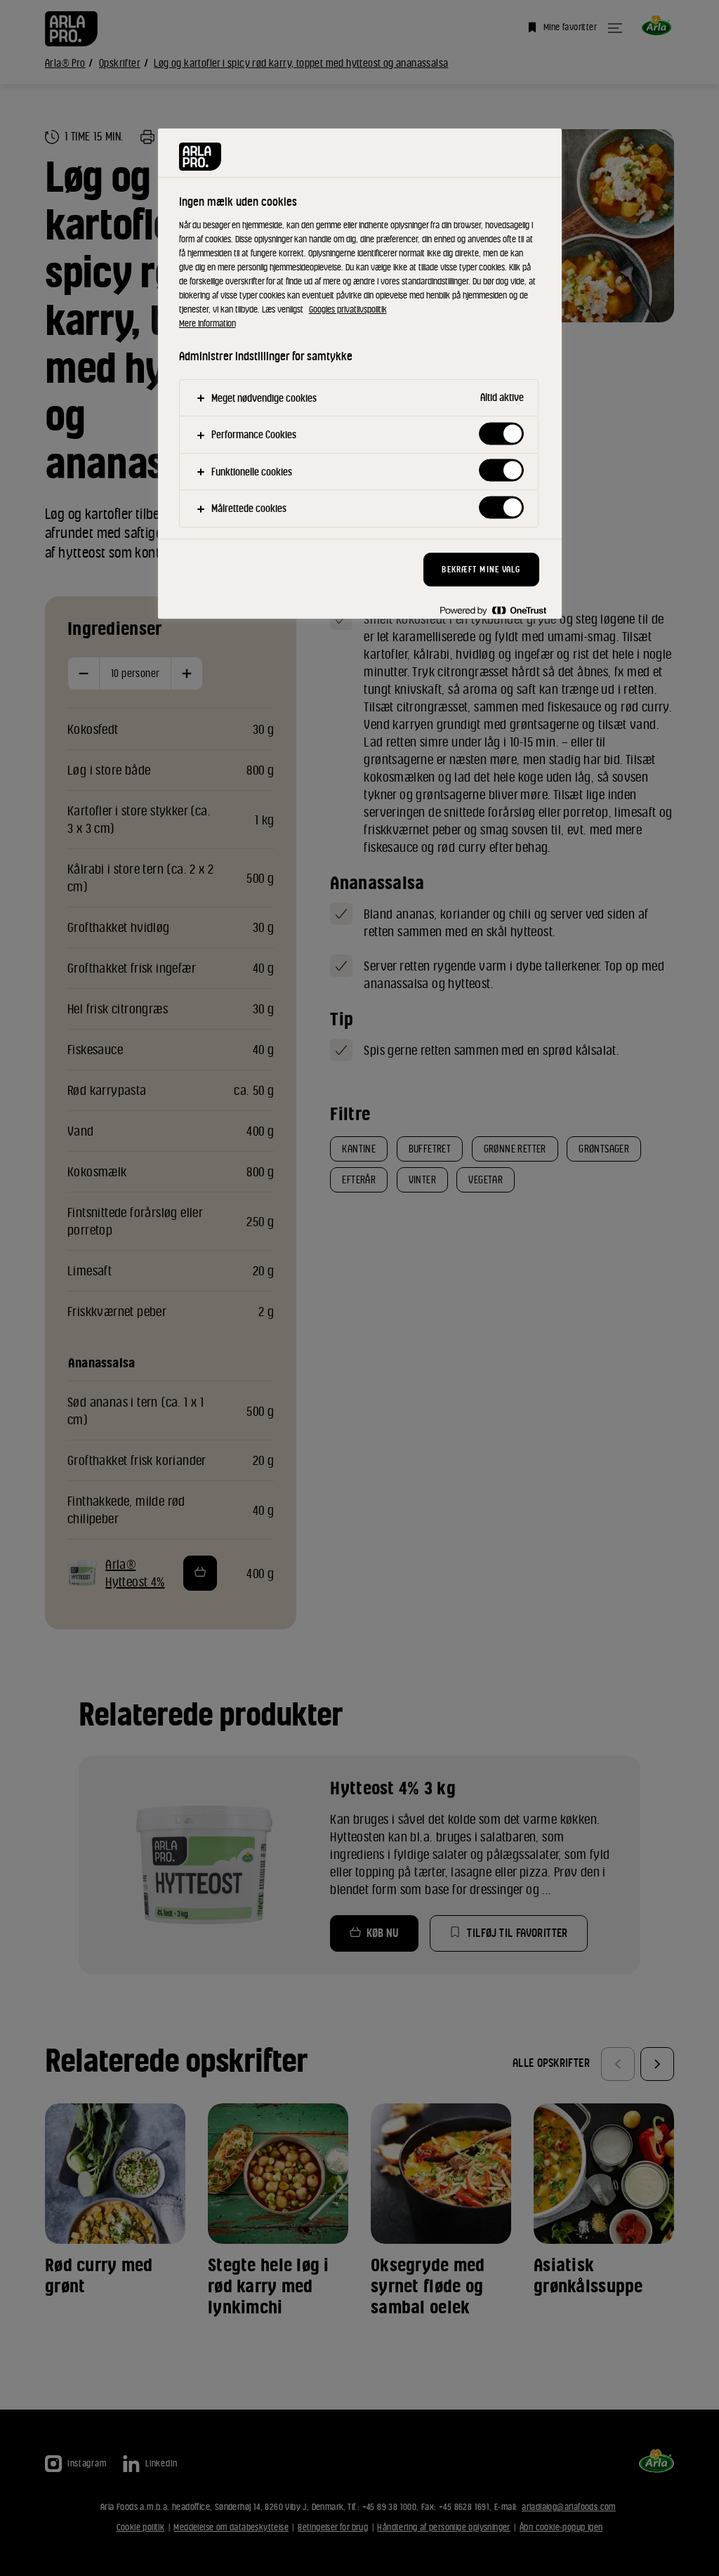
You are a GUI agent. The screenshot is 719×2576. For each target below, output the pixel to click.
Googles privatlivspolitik (348, 309)
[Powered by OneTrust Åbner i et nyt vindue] (493, 610)
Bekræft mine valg (481, 569)
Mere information (207, 323)
